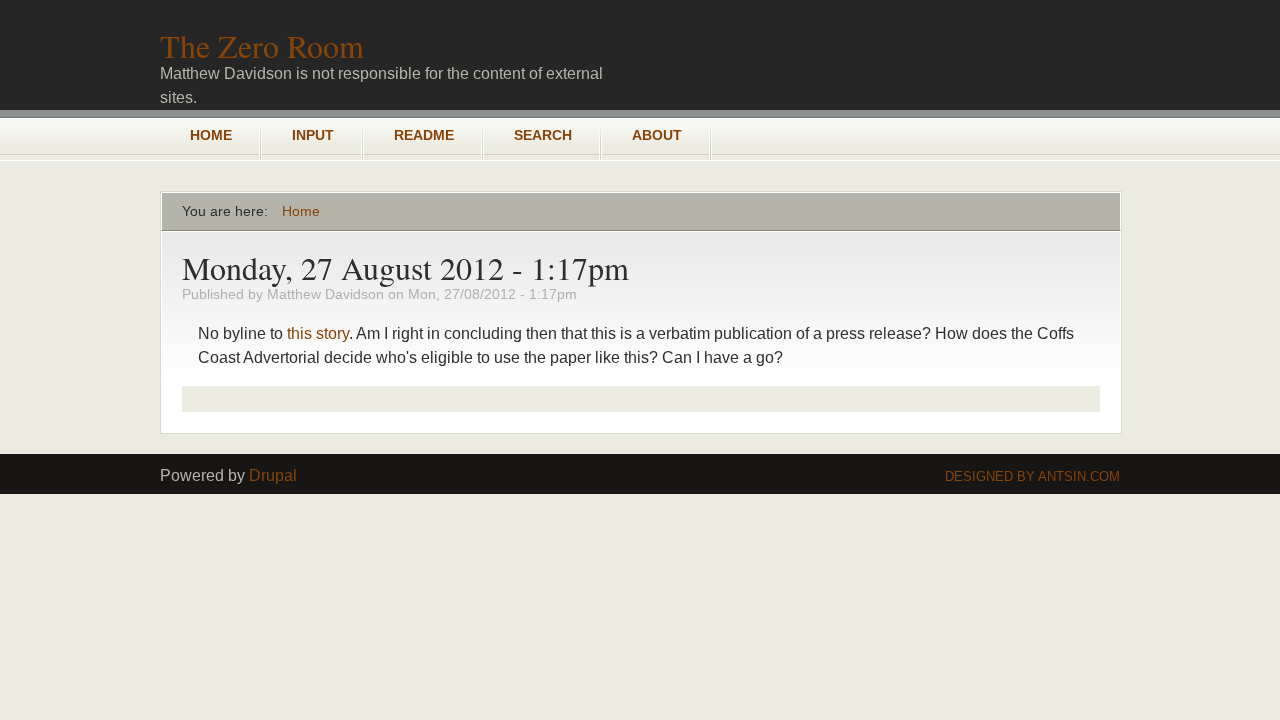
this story (318, 333)
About (657, 135)
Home (211, 135)
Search (543, 135)
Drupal (273, 475)
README (424, 135)
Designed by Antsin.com (1032, 476)
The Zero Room (262, 45)
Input (313, 135)
